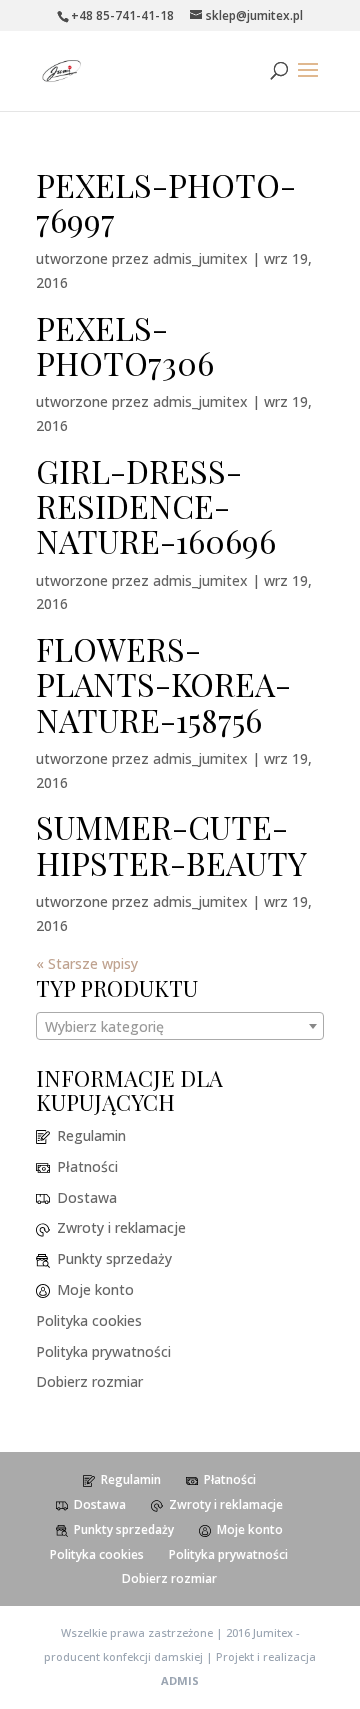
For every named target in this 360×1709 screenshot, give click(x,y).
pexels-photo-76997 (166, 202)
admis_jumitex (200, 258)
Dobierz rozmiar (89, 1381)
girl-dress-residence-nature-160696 (156, 505)
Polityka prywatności (103, 1351)
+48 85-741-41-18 (122, 15)
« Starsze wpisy (87, 963)
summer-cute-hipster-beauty (171, 844)
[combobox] (180, 1026)
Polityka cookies (89, 1320)
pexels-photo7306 (125, 345)
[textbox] (180, 1027)
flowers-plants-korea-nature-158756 (163, 683)
